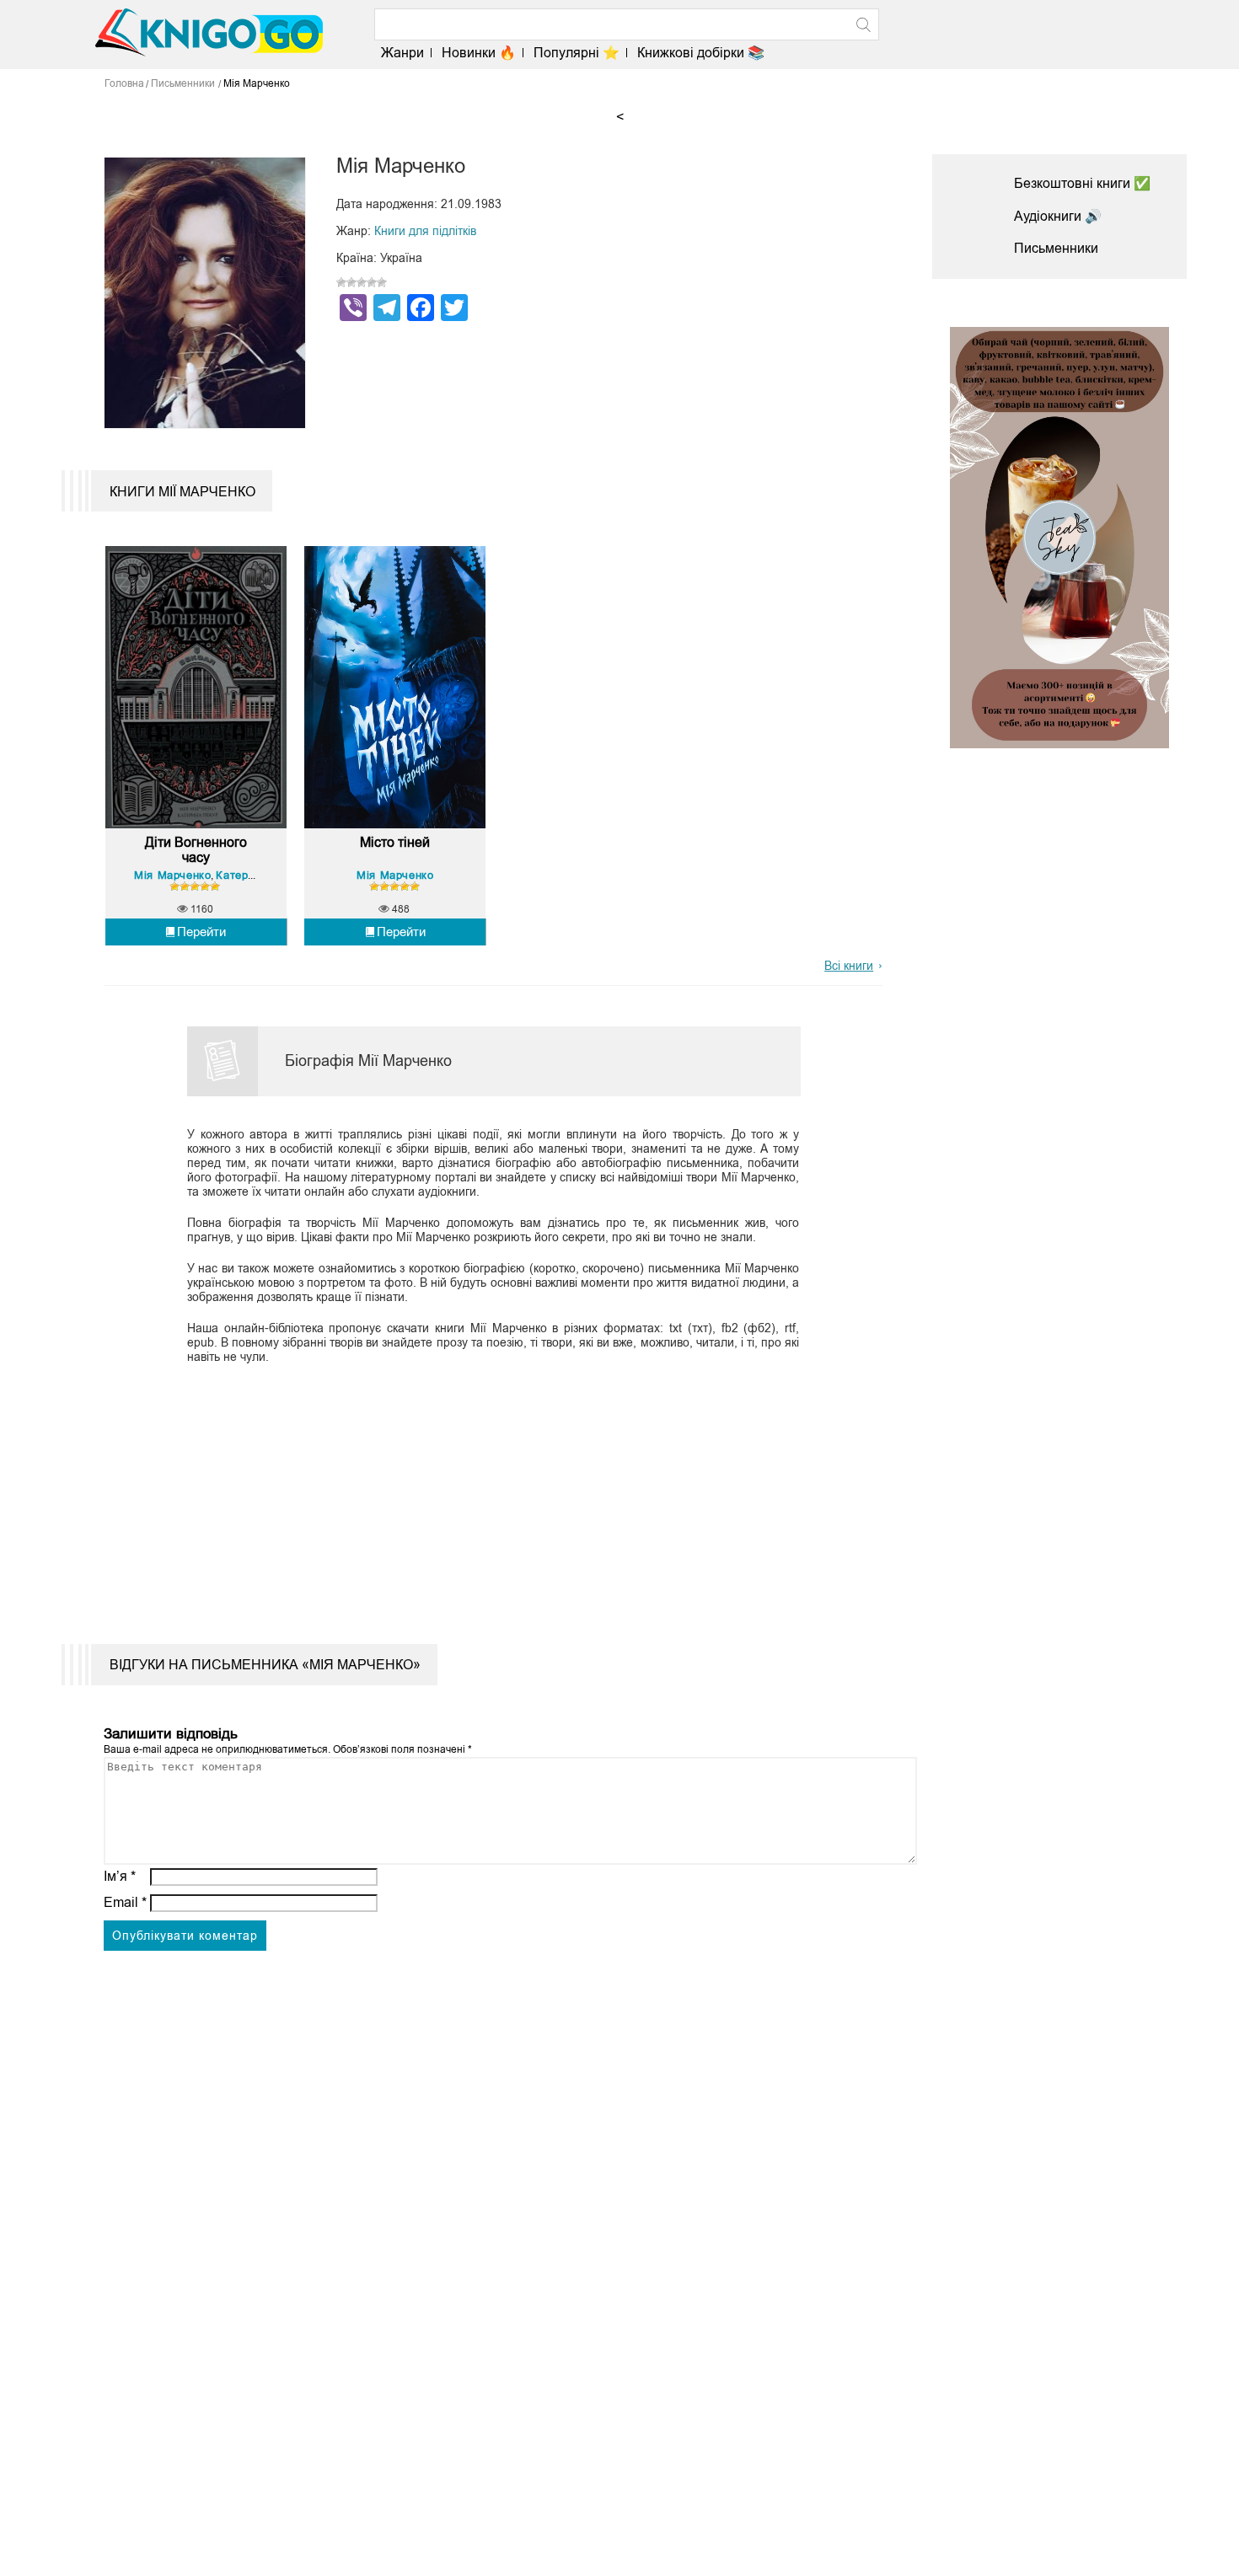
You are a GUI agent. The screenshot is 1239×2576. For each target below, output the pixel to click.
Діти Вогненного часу (196, 850)
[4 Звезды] (372, 282)
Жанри (402, 53)
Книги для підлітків (425, 231)
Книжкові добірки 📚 (701, 53)
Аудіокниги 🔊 (1058, 216)
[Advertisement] (483, 1492)
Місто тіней (395, 842)
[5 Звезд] (382, 282)
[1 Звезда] (341, 282)
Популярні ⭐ (577, 53)
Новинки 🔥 (479, 53)
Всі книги (849, 966)
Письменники (1056, 248)
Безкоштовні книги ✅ (1082, 183)
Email (125, 1902)
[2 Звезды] (351, 282)
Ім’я (120, 1876)
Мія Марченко (172, 875)
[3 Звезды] (362, 282)
